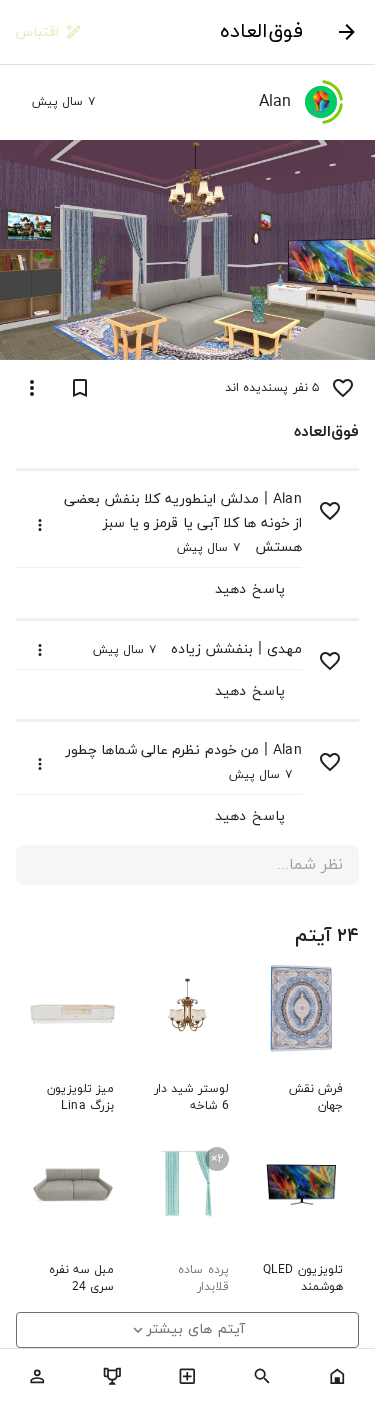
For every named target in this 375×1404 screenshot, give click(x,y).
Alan (287, 499)
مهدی (284, 649)
